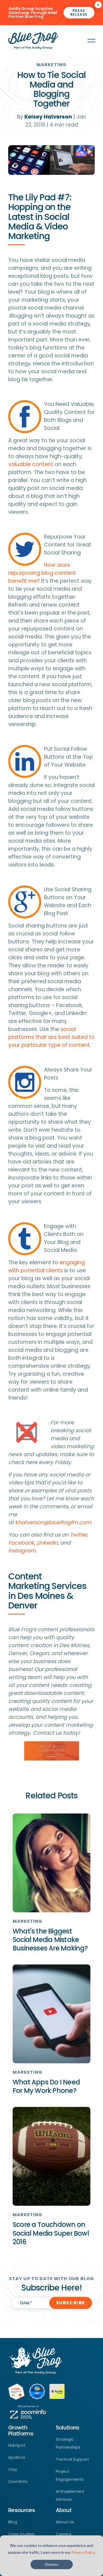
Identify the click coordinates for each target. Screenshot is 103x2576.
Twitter (79, 1535)
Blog (13, 2522)
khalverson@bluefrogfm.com (53, 1522)
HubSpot (17, 2445)
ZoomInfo (18, 2482)
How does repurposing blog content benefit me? (42, 573)
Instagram (22, 1551)
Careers (64, 2534)
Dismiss (52, 2564)
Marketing (51, 65)
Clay (13, 2470)
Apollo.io (17, 2457)
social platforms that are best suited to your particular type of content (51, 1037)
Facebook (21, 1543)
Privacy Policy (83, 2552)
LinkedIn (47, 1543)
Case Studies (21, 2534)
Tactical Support (72, 2459)
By (44, 117)
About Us (65, 2522)
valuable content (31, 464)
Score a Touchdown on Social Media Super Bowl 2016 (51, 2233)
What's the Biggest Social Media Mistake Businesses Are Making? (50, 1940)
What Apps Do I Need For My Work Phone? (46, 2086)
